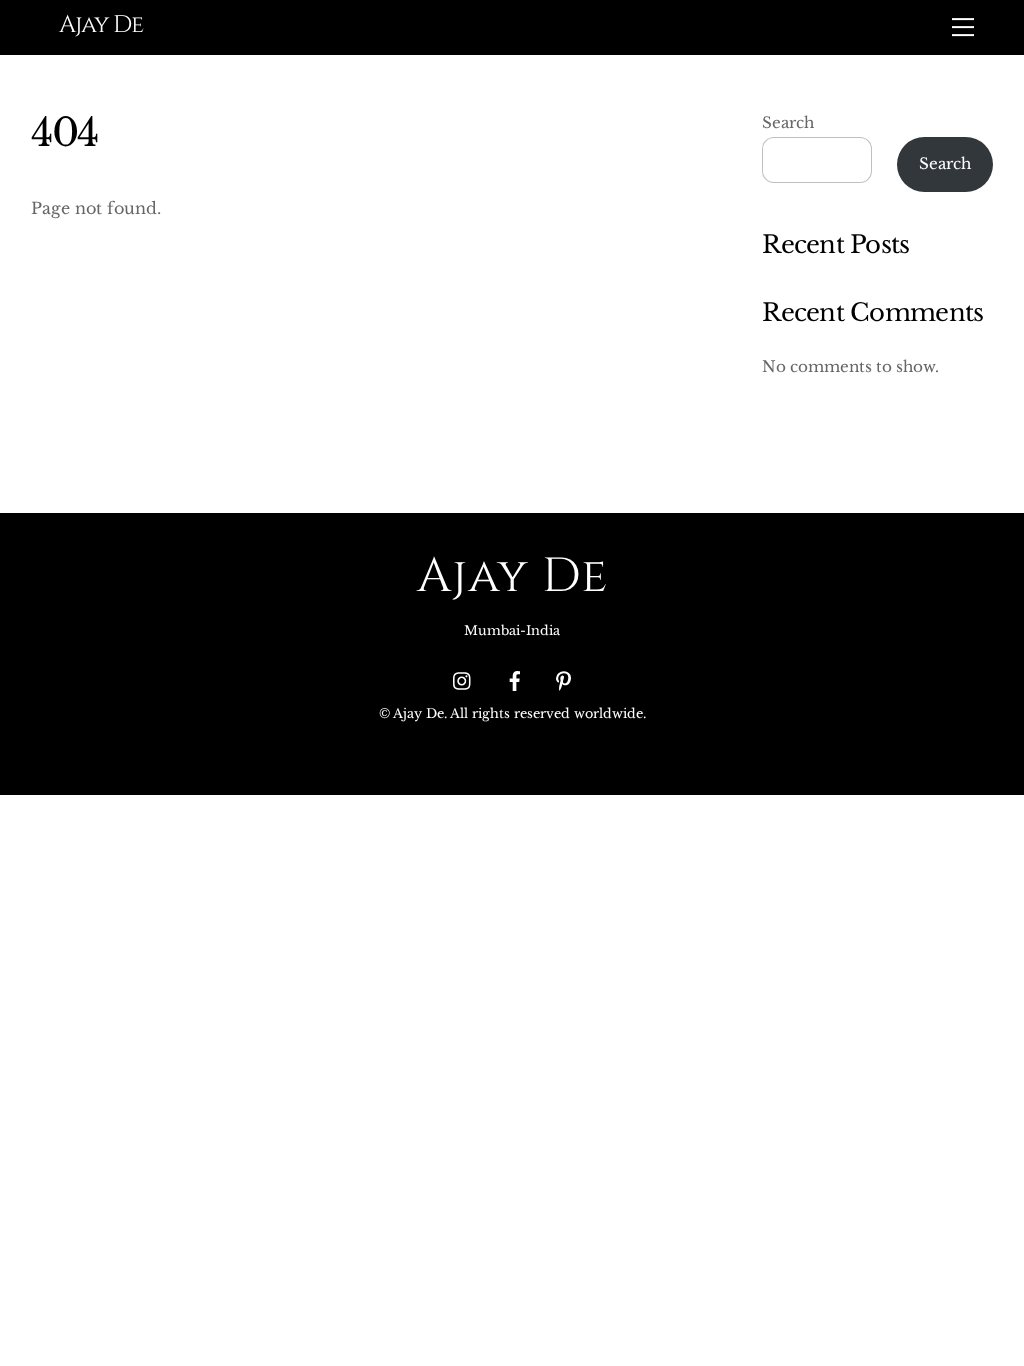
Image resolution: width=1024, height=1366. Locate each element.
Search (788, 122)
